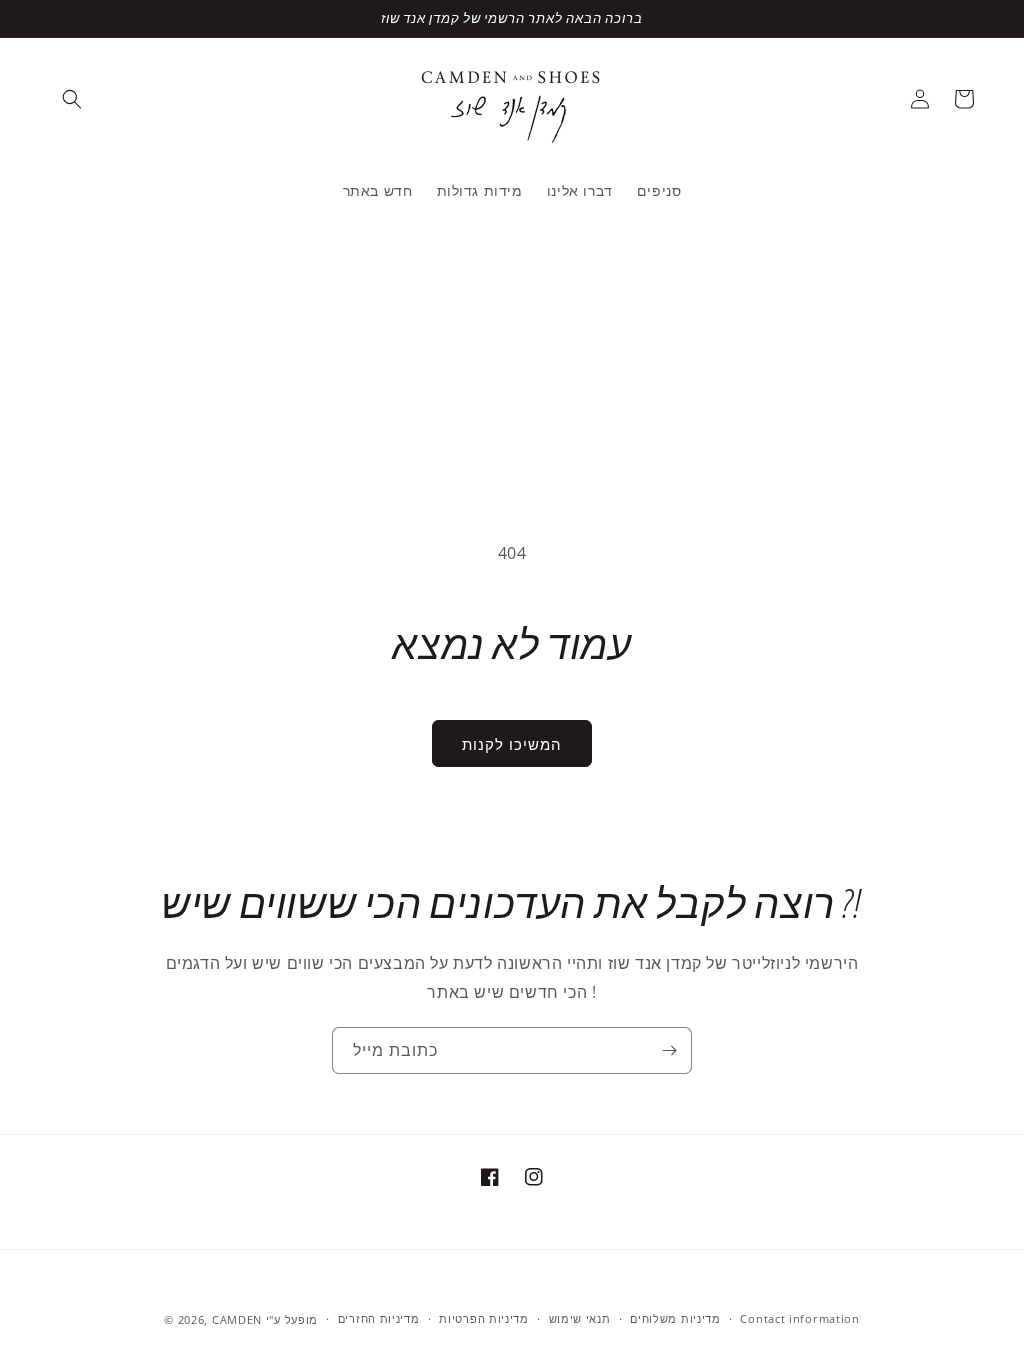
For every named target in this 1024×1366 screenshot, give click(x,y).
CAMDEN (237, 1319)
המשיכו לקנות (512, 744)
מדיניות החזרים (379, 1318)
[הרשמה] (669, 1050)
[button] (72, 99)
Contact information (799, 1318)
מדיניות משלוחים (675, 1318)
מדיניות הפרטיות (484, 1318)
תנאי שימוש (580, 1318)
